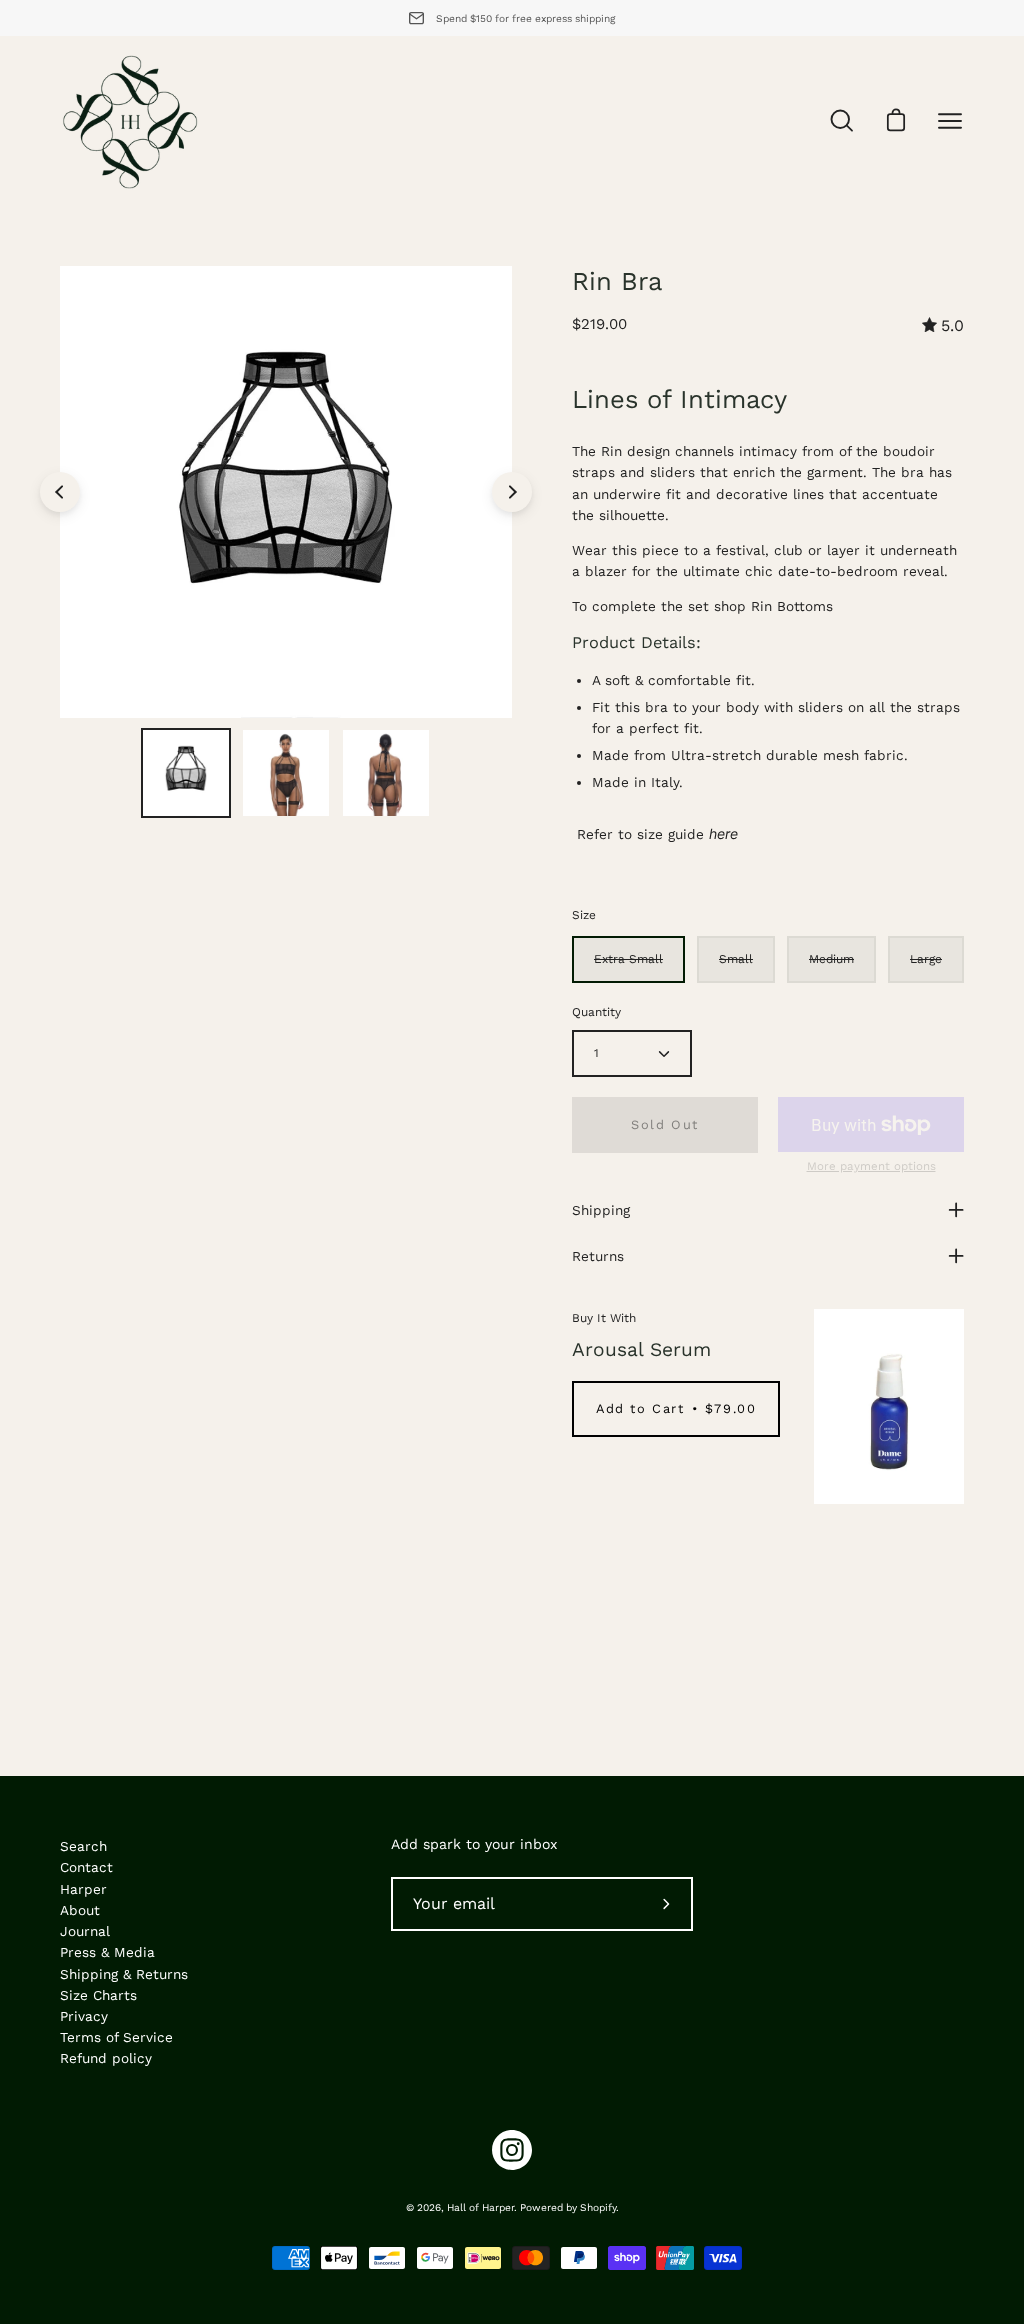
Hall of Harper (480, 2207)
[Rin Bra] (186, 773)
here (723, 833)
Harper (83, 1889)
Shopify (598, 2207)
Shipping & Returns (124, 1974)
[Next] (512, 492)
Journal (85, 1931)
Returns (598, 1256)
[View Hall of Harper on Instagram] (512, 2150)
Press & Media (107, 1952)
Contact (86, 1867)
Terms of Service (116, 2037)
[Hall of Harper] (130, 121)
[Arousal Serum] (889, 1406)
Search (83, 1846)
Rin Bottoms (792, 606)
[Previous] (60, 492)
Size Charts (98, 1995)
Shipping (601, 1210)
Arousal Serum (641, 1349)
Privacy (84, 2016)
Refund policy (106, 2058)
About (80, 1910)
